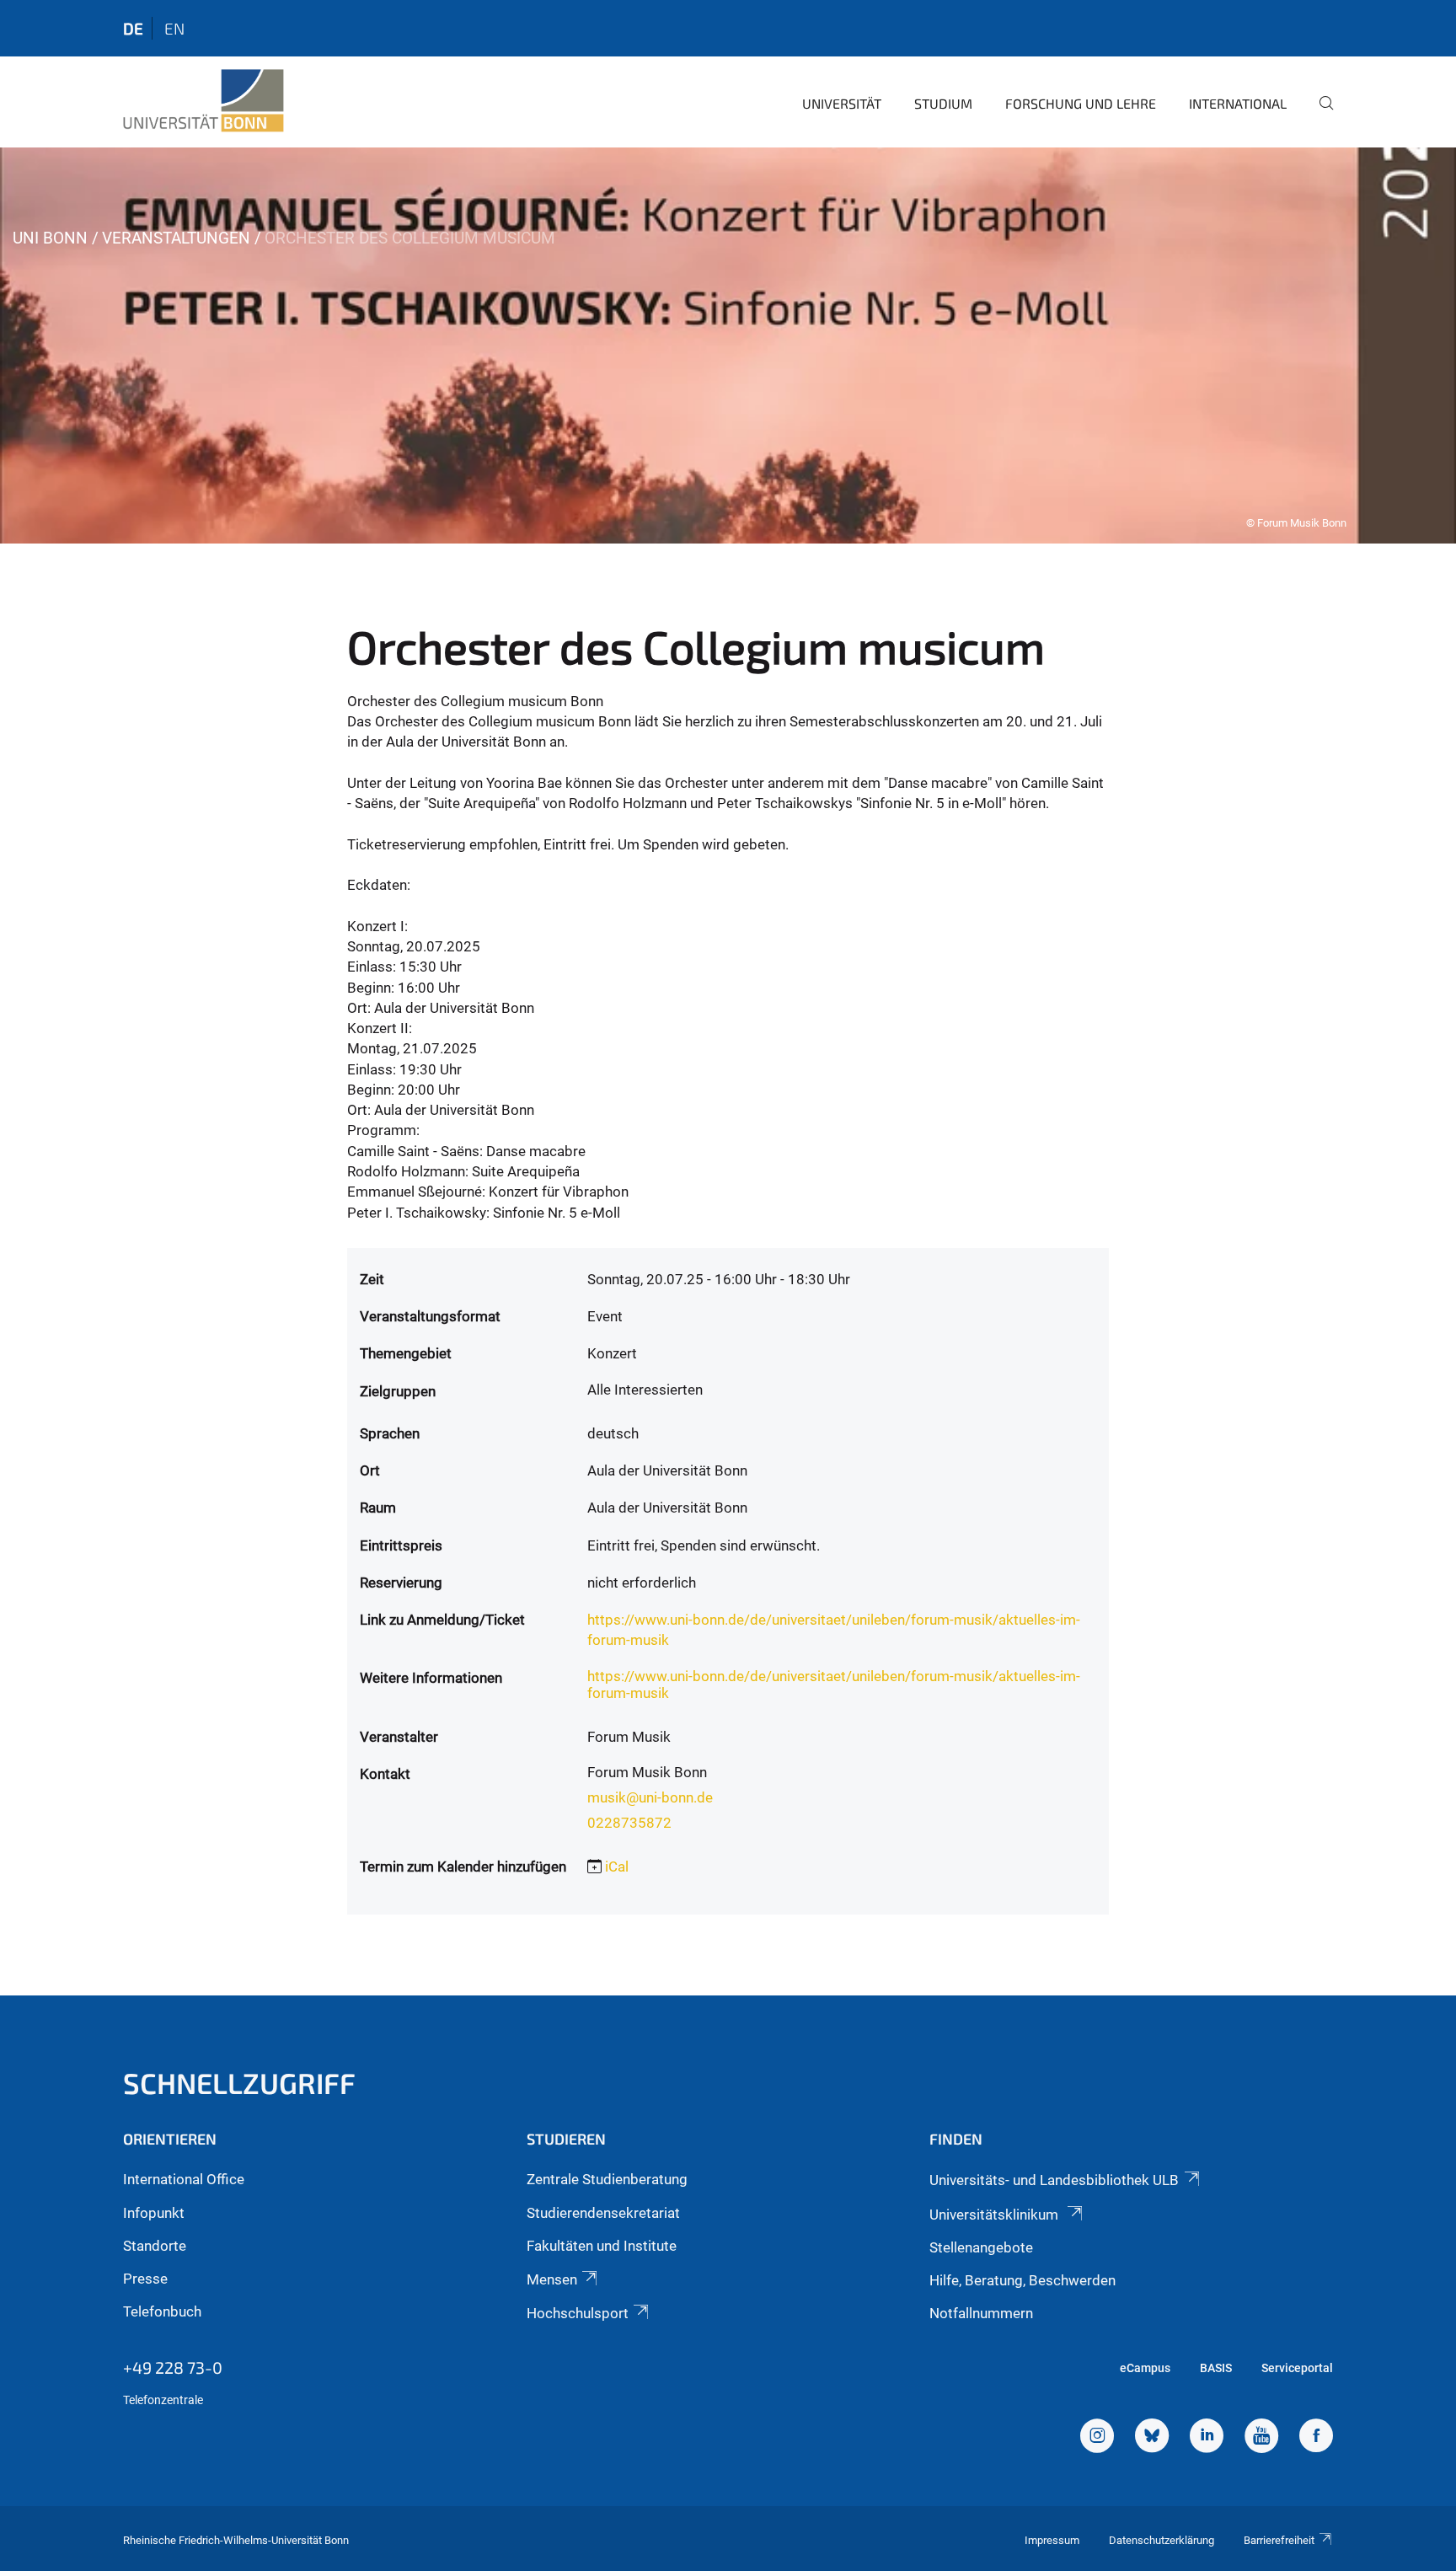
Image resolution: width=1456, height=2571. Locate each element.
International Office (184, 2179)
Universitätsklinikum (996, 2215)
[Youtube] (1261, 2438)
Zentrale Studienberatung (607, 2179)
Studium (943, 103)
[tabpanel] (728, 345)
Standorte (155, 2246)
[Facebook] (1316, 2438)
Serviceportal (1297, 2368)
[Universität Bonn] (203, 101)
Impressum (1052, 2540)
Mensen (552, 2279)
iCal (617, 1867)
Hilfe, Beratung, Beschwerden (1022, 2280)
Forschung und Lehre (1081, 103)
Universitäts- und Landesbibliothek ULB (1054, 2180)
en (174, 28)
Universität (842, 103)
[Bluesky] (1152, 2438)
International (1238, 103)
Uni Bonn (50, 238)
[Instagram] (1097, 2438)
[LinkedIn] (1207, 2438)
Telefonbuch (162, 2311)
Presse (145, 2279)
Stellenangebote (981, 2247)
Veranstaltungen (176, 238)
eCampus (1145, 2368)
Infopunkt (154, 2213)
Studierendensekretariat (603, 2213)
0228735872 (629, 1823)
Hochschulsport (578, 2313)
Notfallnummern (981, 2313)
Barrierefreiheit (1279, 2540)
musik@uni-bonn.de (650, 1797)
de (133, 28)
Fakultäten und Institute (602, 2246)
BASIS (1216, 2368)
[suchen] (1319, 115)
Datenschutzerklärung (1162, 2540)
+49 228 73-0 (173, 2367)
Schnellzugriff (239, 2083)
